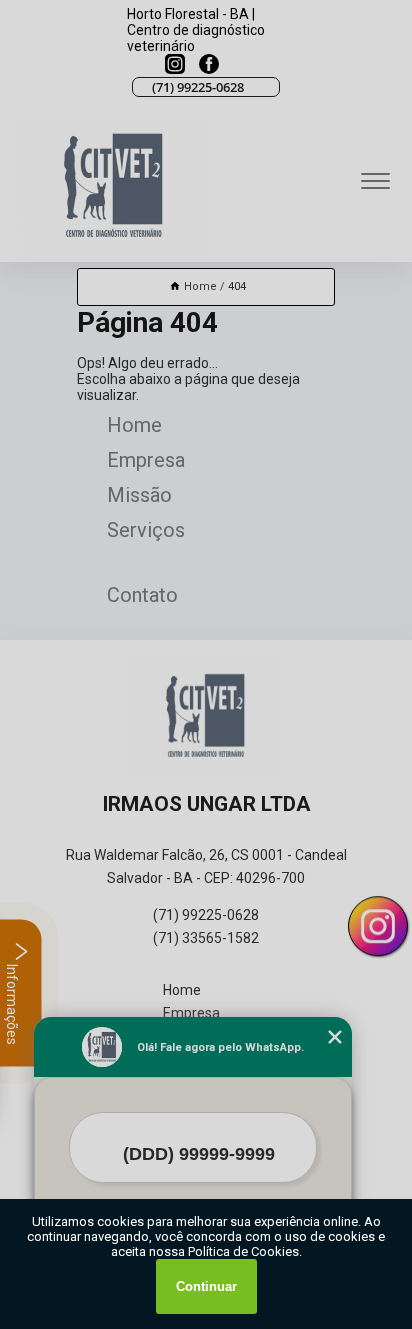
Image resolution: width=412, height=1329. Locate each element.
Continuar (206, 1286)
